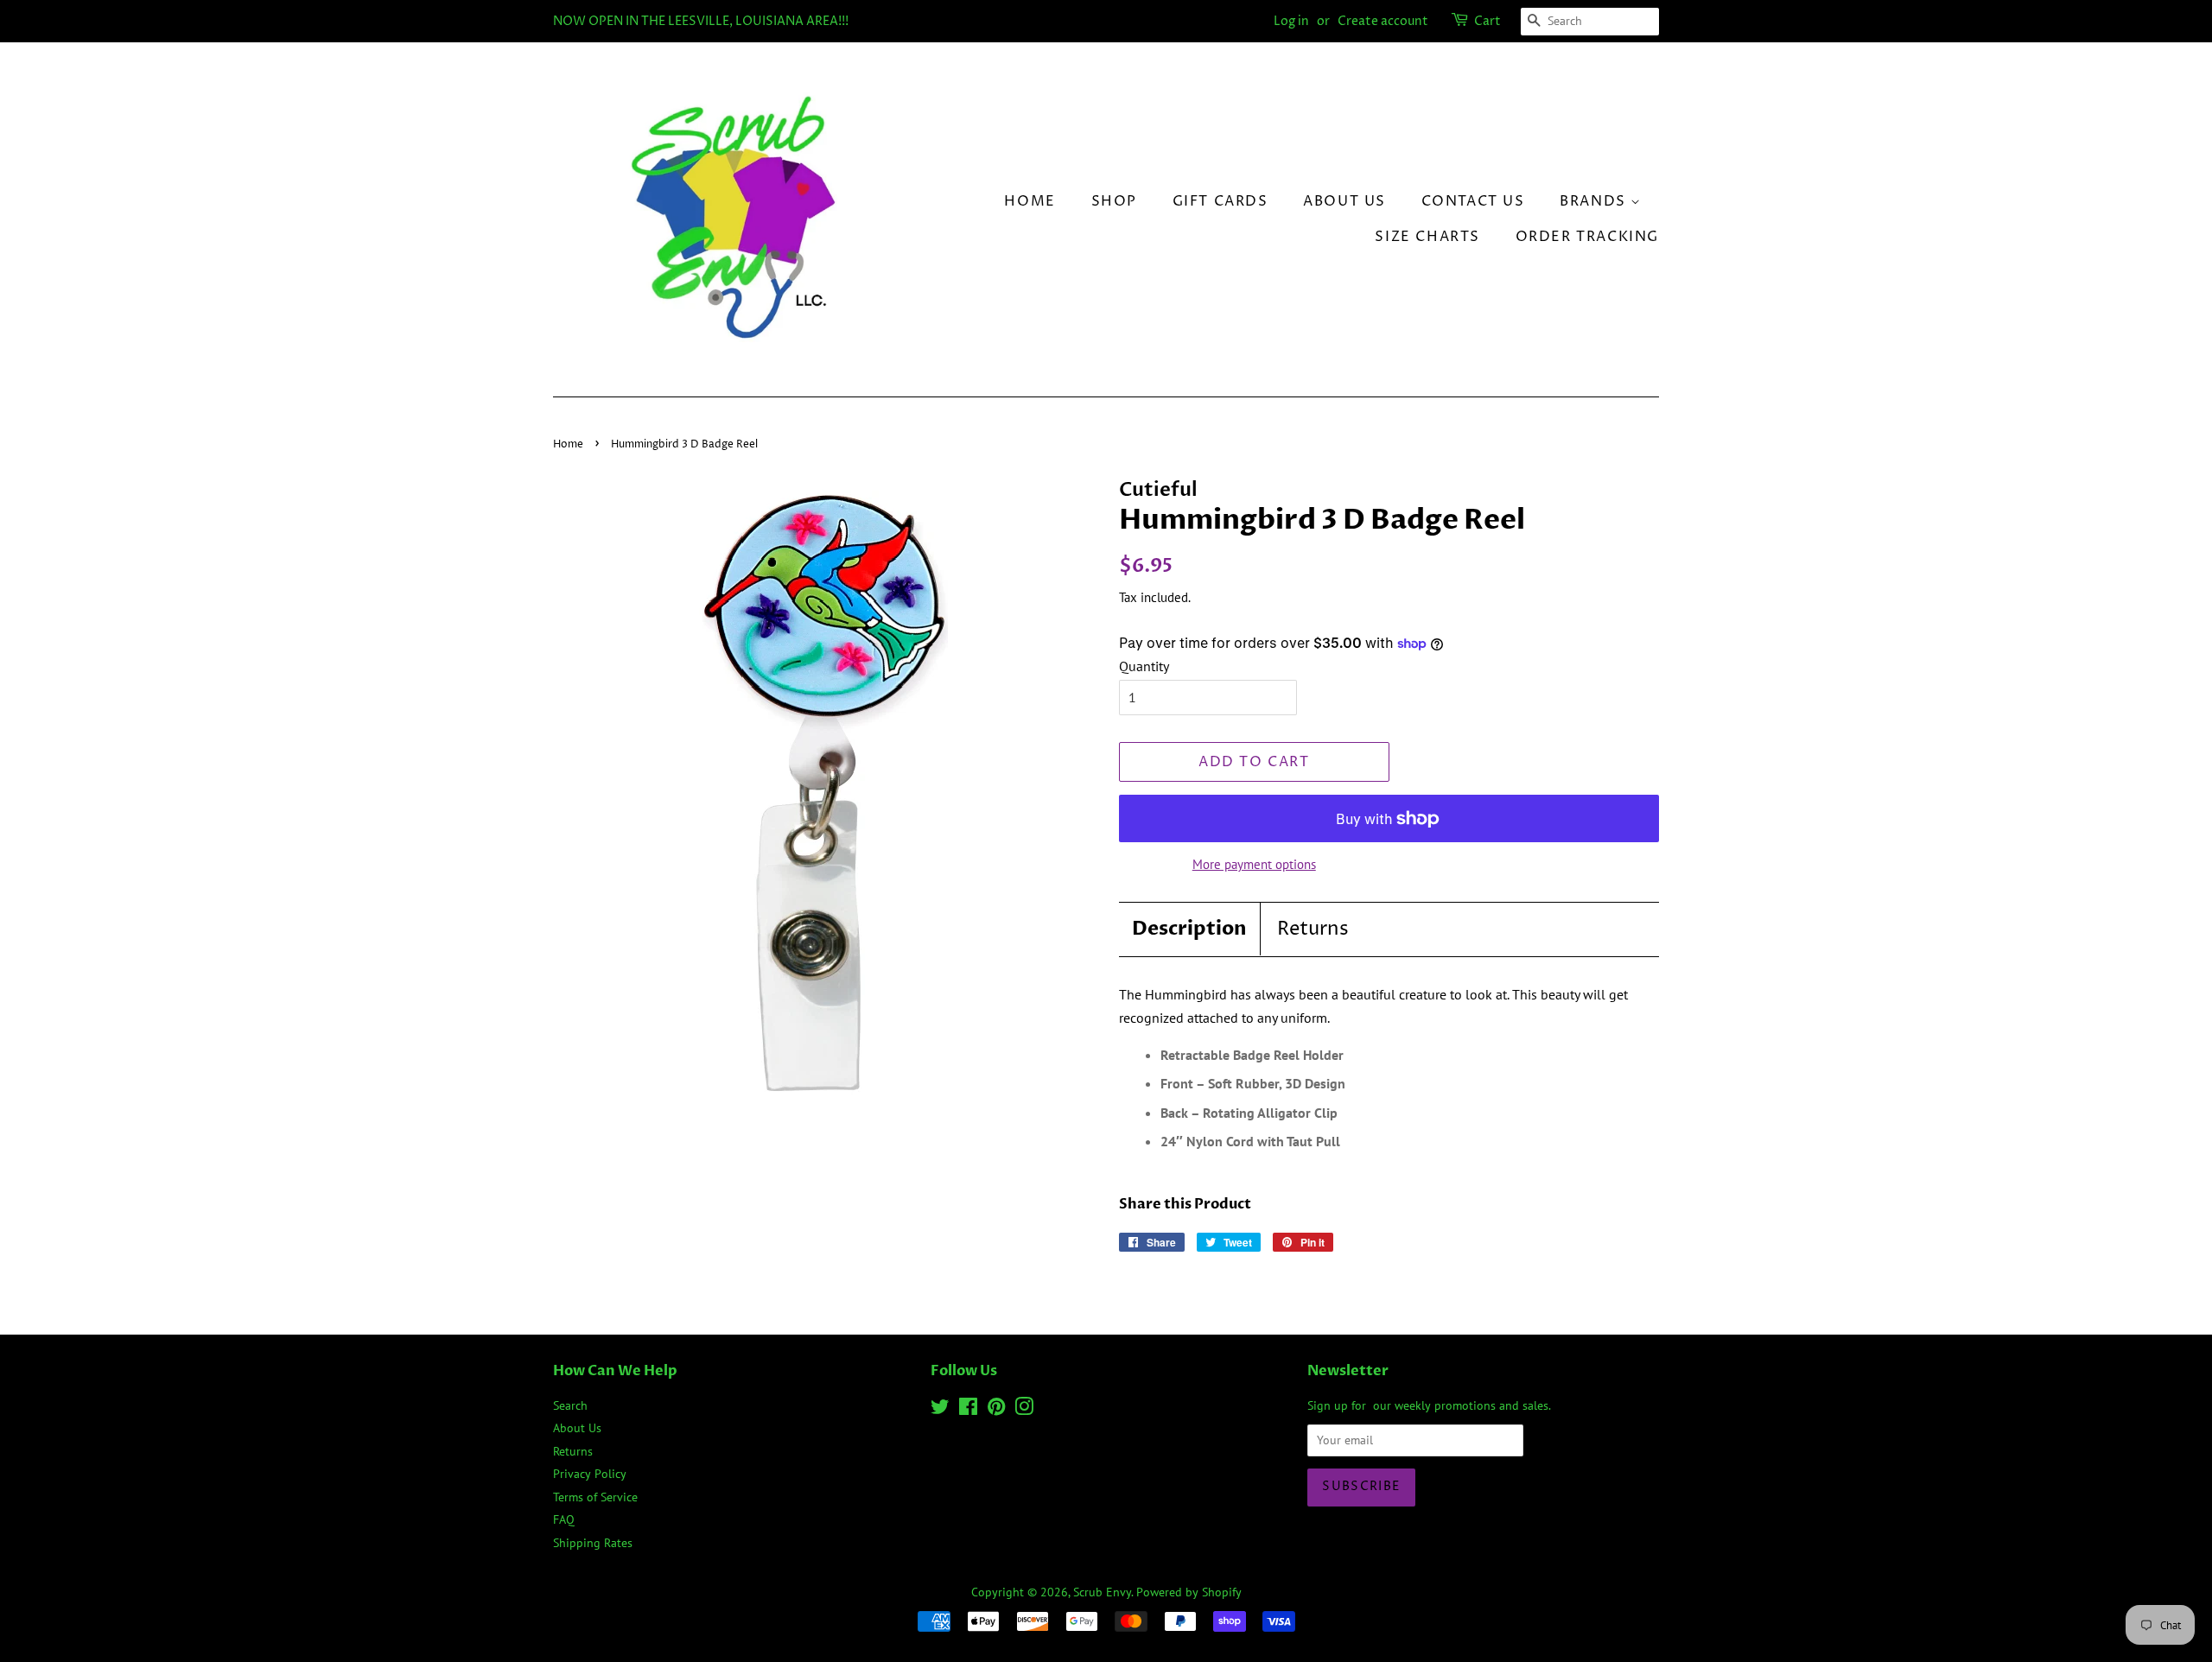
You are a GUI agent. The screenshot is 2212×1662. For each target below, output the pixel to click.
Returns (1313, 929)
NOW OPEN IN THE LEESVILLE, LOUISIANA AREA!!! (701, 21)
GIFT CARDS (1220, 201)
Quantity (1144, 666)
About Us (1344, 201)
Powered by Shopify (1189, 1592)
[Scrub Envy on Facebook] (968, 1410)
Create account (1383, 21)
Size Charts (1427, 237)
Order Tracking (1587, 237)
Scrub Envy (1102, 1592)
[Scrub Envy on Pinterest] (996, 1410)
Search (570, 1405)
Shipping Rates (593, 1543)
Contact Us (1473, 201)
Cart (1487, 21)
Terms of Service (595, 1497)
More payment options (1254, 864)
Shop (1114, 201)
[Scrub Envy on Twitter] (940, 1410)
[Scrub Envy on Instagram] (1024, 1410)
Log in (1291, 21)
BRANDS (1595, 201)
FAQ (564, 1519)
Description (1189, 929)
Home (1030, 201)
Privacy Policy (590, 1474)
